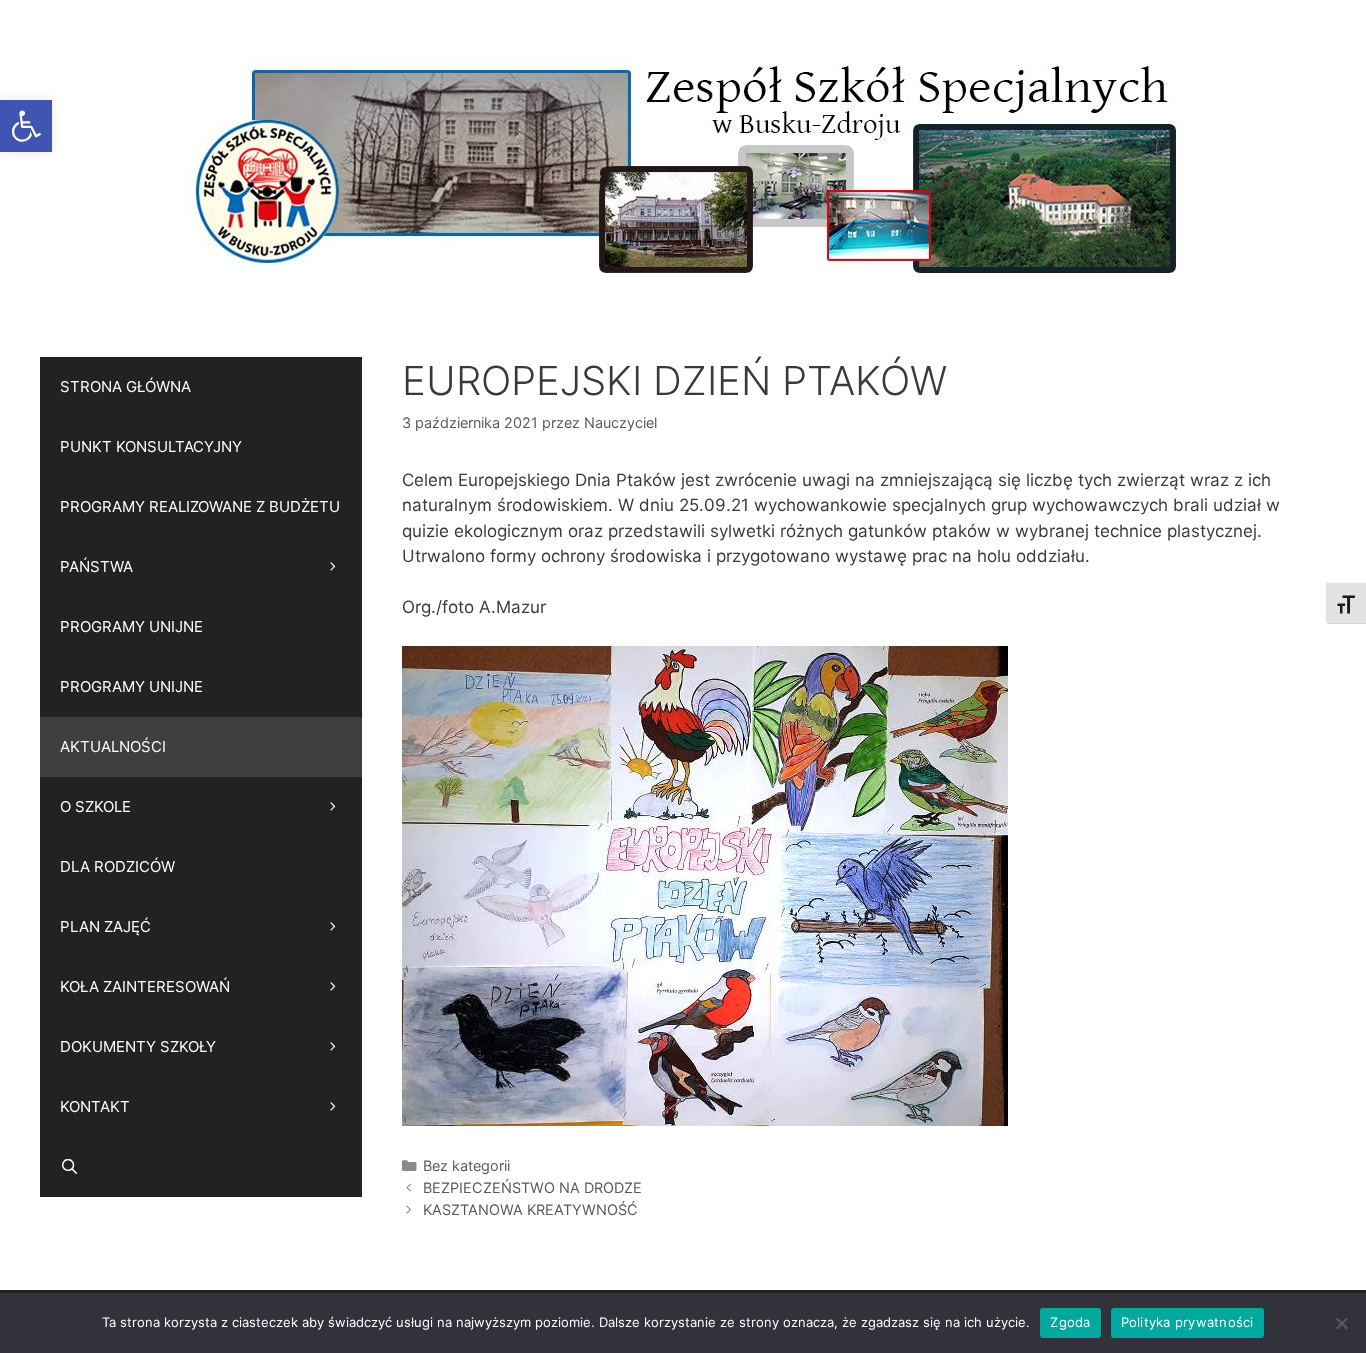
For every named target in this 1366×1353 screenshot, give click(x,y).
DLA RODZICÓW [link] (117, 866)
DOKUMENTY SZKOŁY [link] (138, 1046)
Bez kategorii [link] (466, 1165)
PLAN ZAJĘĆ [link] (105, 926)
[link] (26, 126)
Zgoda (1070, 1322)
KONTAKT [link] (95, 1106)
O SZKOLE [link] (95, 806)
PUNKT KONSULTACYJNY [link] (151, 446)
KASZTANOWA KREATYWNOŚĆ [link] (530, 1209)
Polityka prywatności (1187, 1322)
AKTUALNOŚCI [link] (113, 746)
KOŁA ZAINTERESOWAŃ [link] (145, 986)
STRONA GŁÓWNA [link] (125, 386)
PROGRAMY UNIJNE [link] (131, 626)
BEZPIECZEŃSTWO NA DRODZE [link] (532, 1187)
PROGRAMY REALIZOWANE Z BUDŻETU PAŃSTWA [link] (200, 536)
